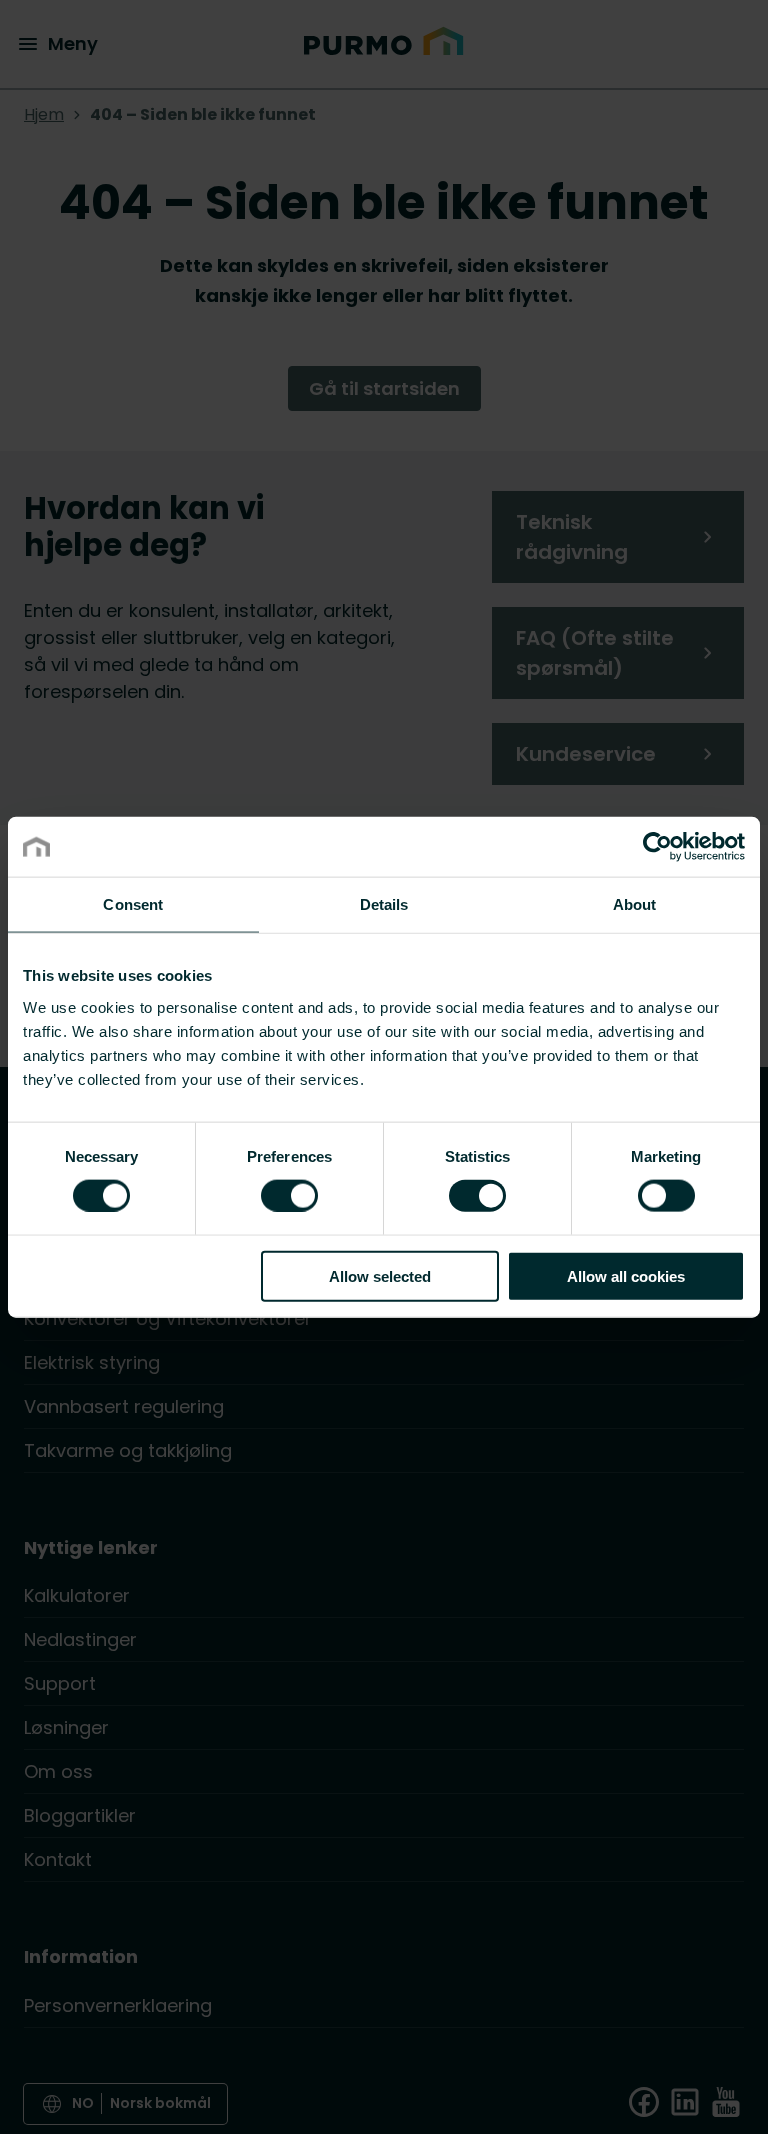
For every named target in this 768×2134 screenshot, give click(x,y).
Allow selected (380, 1275)
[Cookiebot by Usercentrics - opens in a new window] (657, 847)
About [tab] (635, 904)
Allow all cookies (626, 1275)
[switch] (289, 1195)
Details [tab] (384, 904)
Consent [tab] (133, 904)
